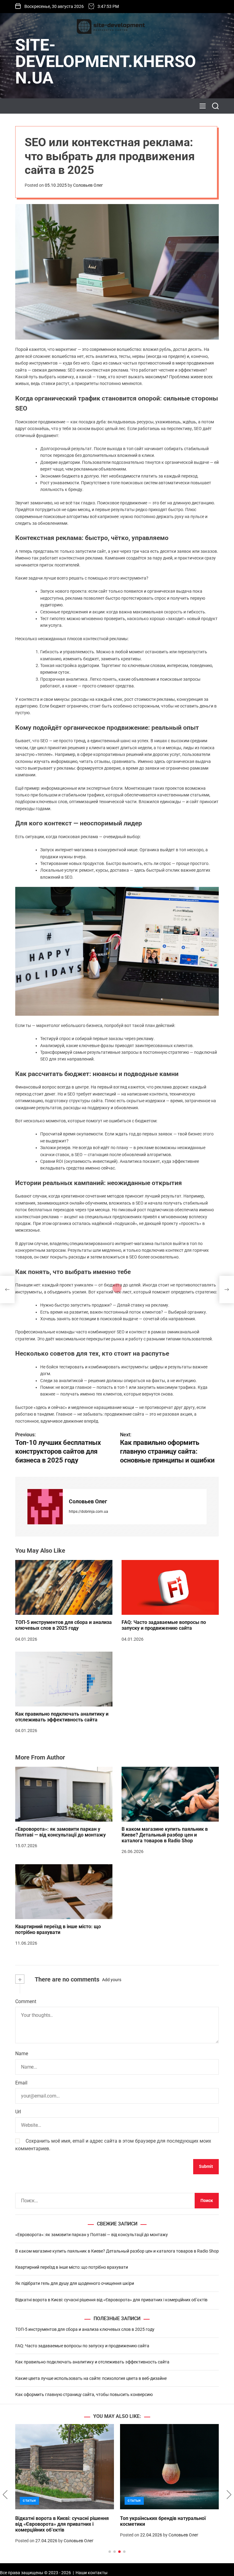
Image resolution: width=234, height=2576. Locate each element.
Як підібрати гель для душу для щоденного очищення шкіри (75, 2283)
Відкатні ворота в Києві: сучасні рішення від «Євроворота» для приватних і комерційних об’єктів (111, 2300)
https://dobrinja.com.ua (89, 1512)
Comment (26, 2001)
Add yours (112, 1980)
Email (21, 2083)
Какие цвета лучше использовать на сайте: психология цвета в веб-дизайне (91, 2378)
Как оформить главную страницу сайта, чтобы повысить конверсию (84, 2394)
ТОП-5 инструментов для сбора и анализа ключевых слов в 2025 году (64, 1625)
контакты (98, 2573)
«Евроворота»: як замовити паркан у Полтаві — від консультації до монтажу (60, 1832)
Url (18, 2112)
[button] (5, 2495)
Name (22, 2054)
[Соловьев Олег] (45, 1507)
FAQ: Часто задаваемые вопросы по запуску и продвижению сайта (164, 1625)
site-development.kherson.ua (106, 62)
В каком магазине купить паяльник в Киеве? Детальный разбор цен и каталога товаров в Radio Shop (165, 1835)
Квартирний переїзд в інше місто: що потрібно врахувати (58, 1929)
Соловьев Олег (88, 185)
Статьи (29, 2501)
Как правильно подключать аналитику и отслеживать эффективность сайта (62, 1717)
